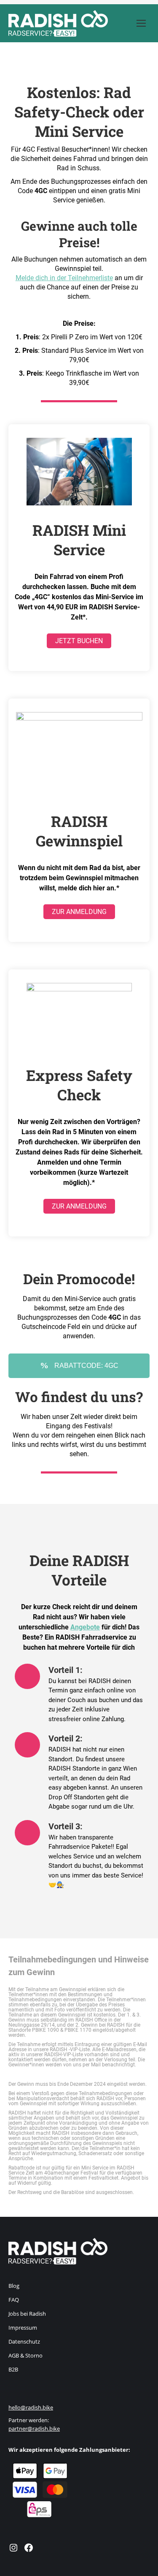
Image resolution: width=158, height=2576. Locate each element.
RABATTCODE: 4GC (86, 1366)
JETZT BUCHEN (79, 641)
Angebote (85, 1627)
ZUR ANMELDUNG (79, 912)
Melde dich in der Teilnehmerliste (64, 278)
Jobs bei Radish (27, 2314)
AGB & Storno (25, 2355)
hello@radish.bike (31, 2407)
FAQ (14, 2300)
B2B (13, 2369)
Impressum (23, 2328)
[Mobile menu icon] (141, 23)
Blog (14, 2286)
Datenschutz (24, 2341)
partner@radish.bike (34, 2429)
